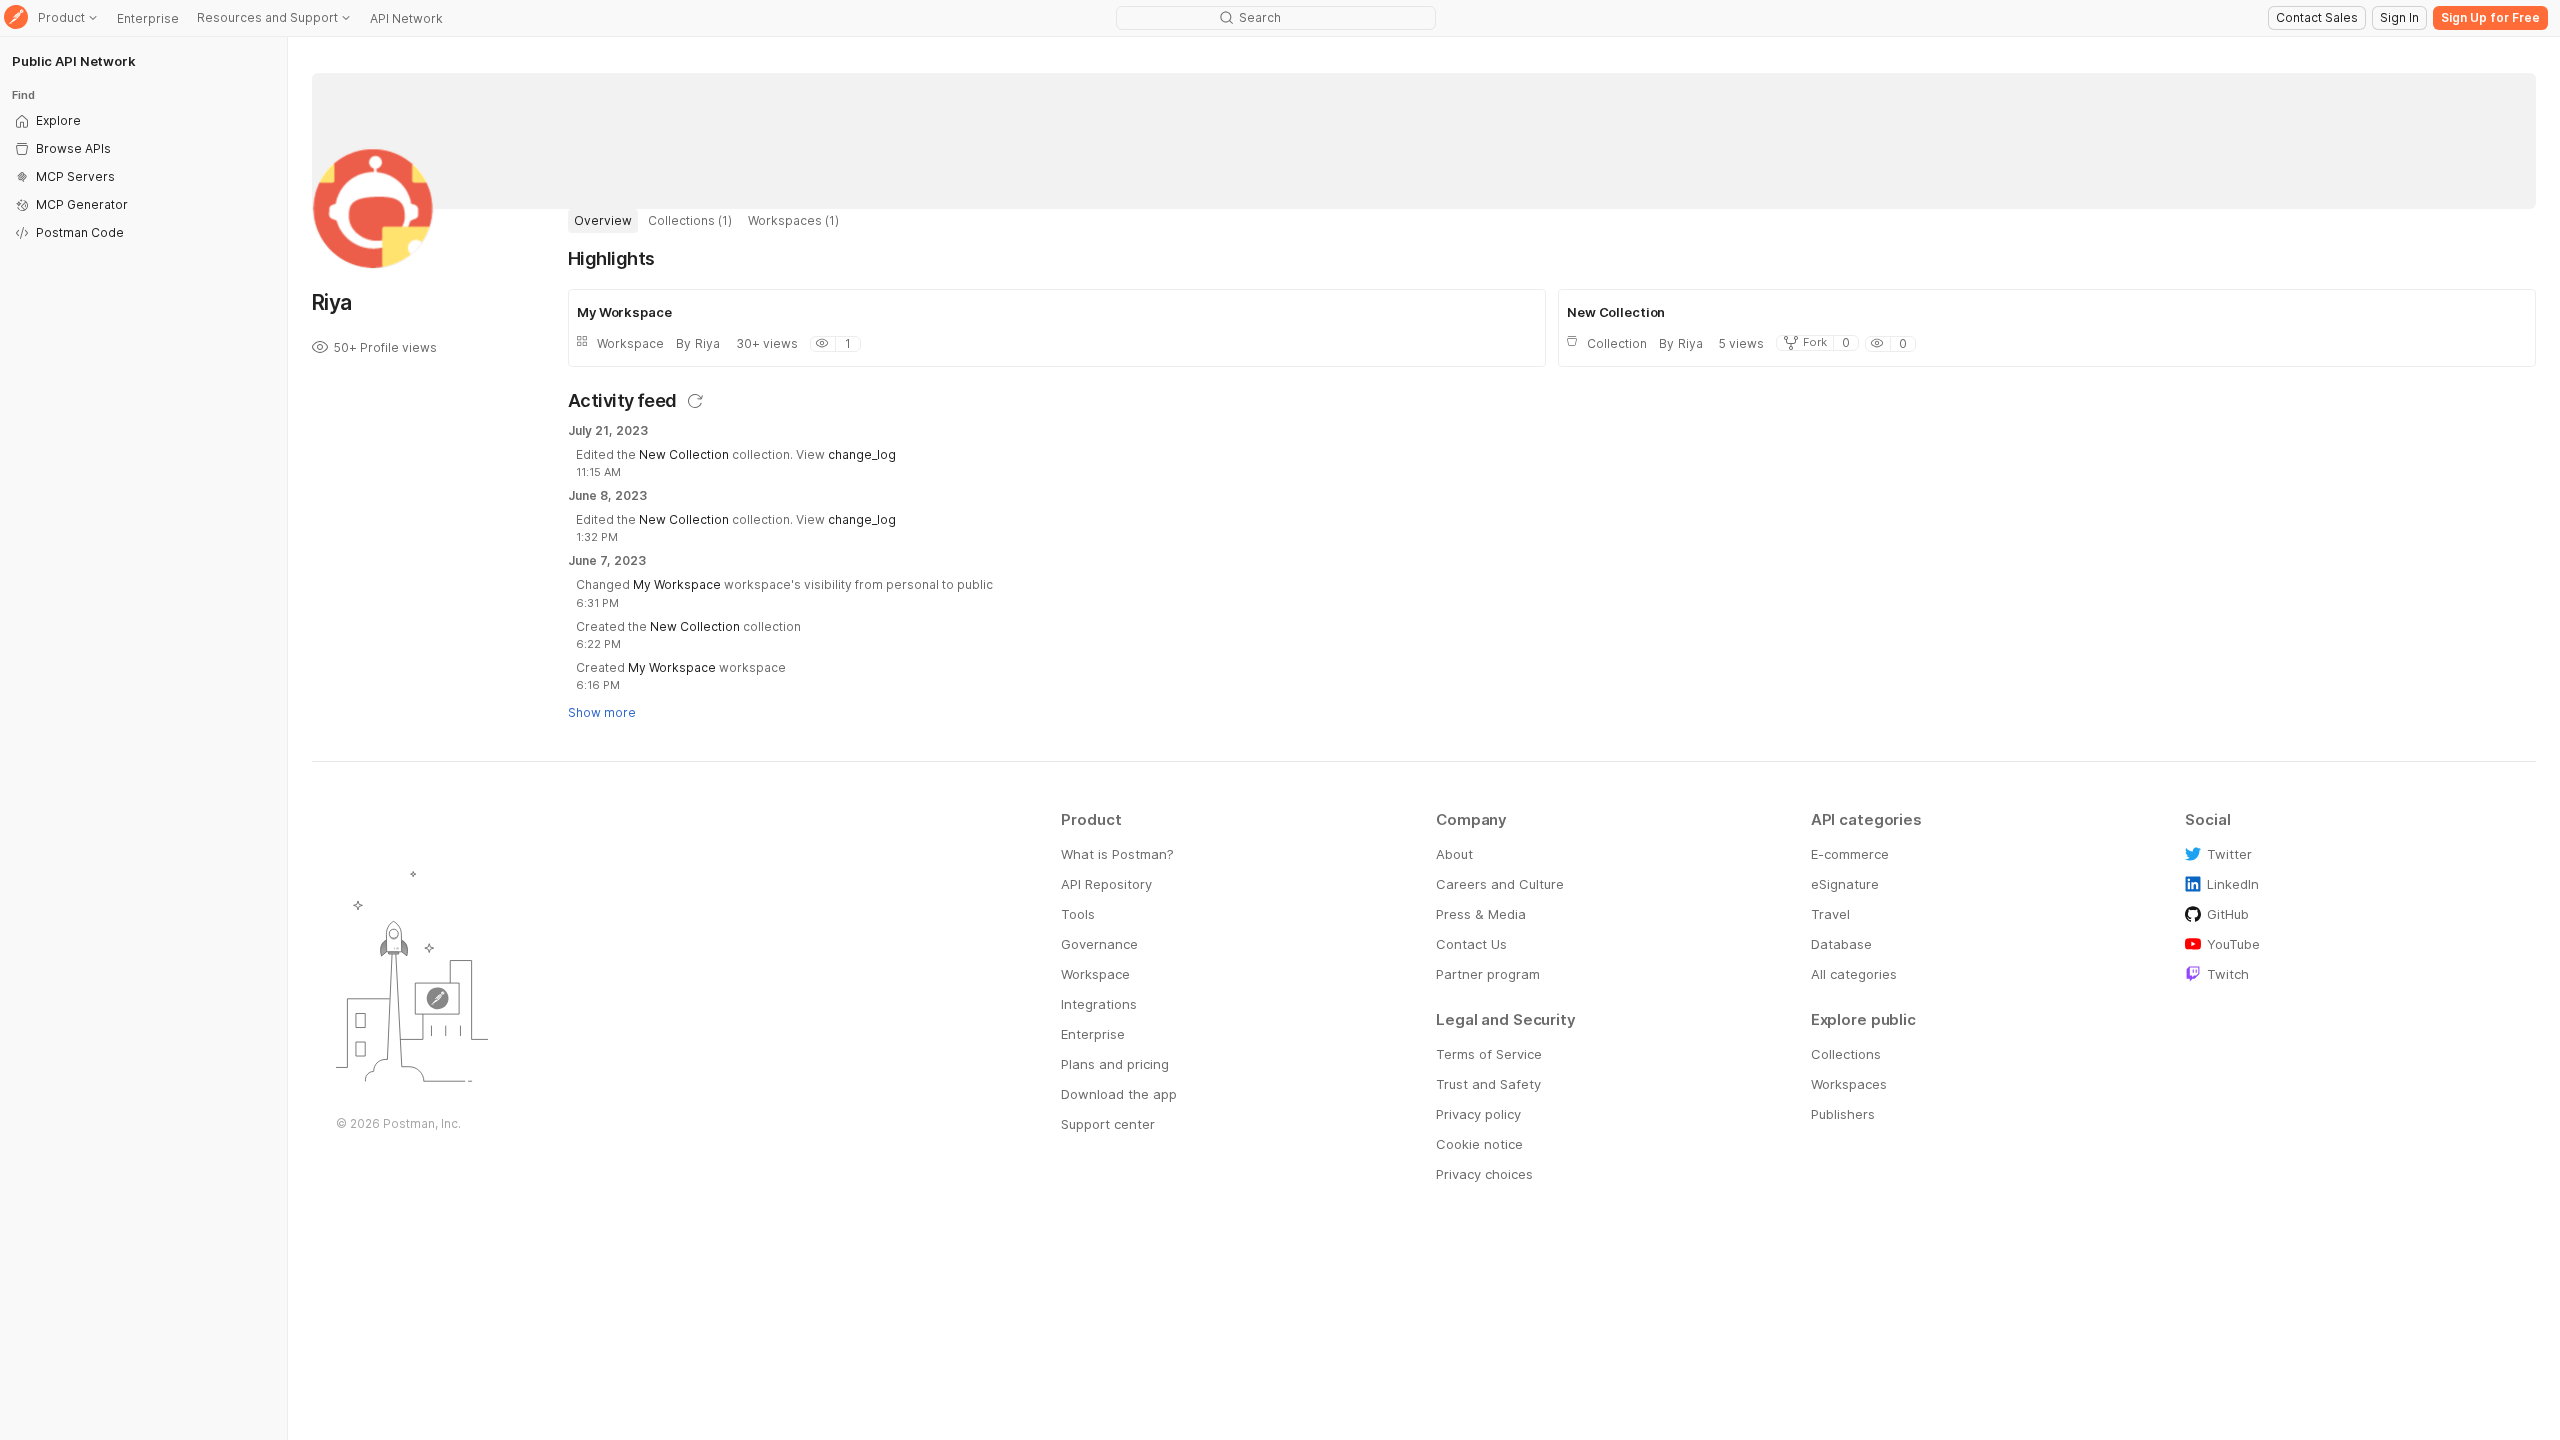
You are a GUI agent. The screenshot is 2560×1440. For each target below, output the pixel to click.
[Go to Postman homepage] (16, 18)
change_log (862, 454)
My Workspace (677, 584)
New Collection (684, 454)
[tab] (603, 221)
